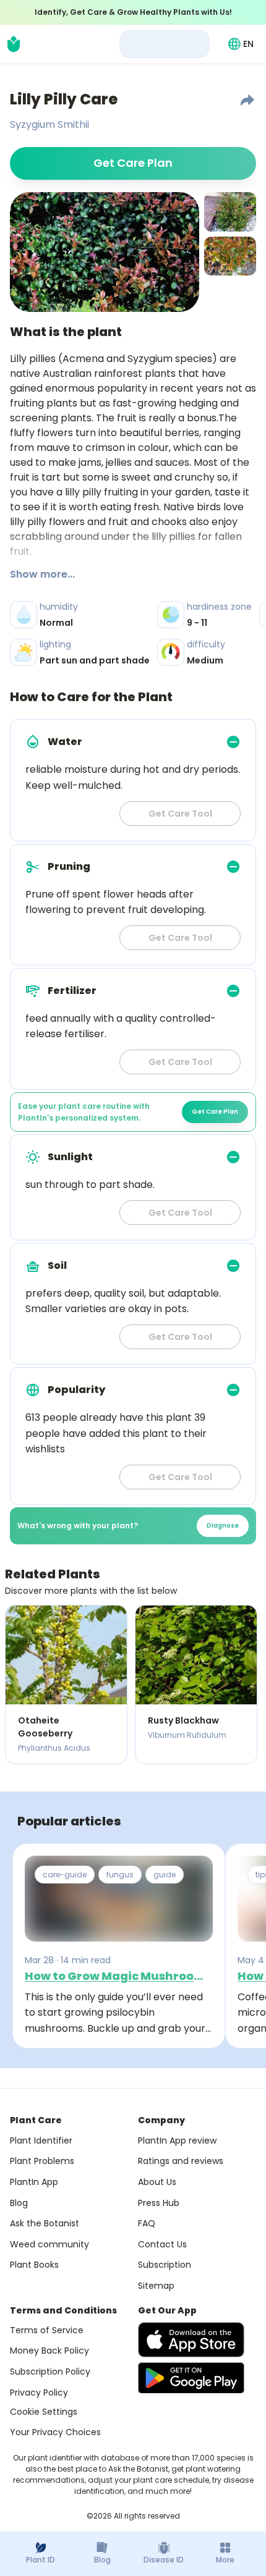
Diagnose (223, 1526)
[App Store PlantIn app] (191, 2340)
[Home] (14, 44)
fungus (120, 1875)
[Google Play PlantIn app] (191, 2378)
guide (165, 1875)
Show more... (42, 574)
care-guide (65, 1875)
